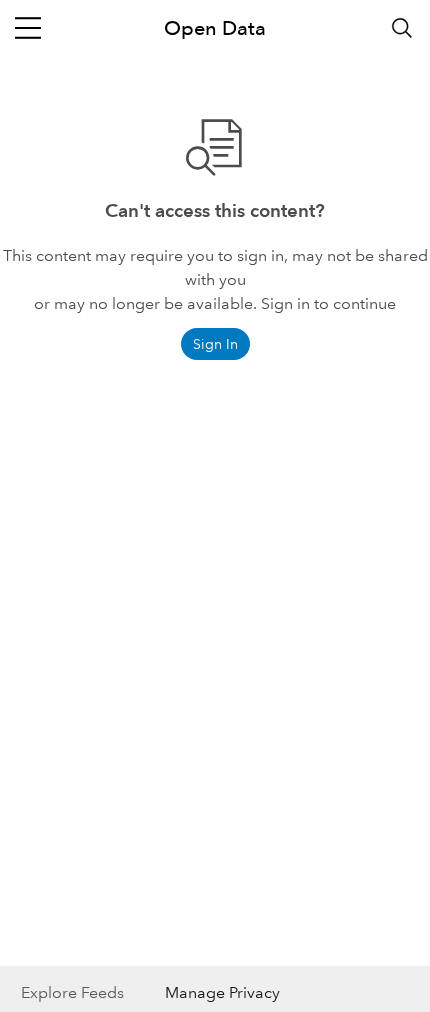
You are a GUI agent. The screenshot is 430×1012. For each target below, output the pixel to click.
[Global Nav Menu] (28, 28)
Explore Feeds (72, 992)
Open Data (215, 28)
